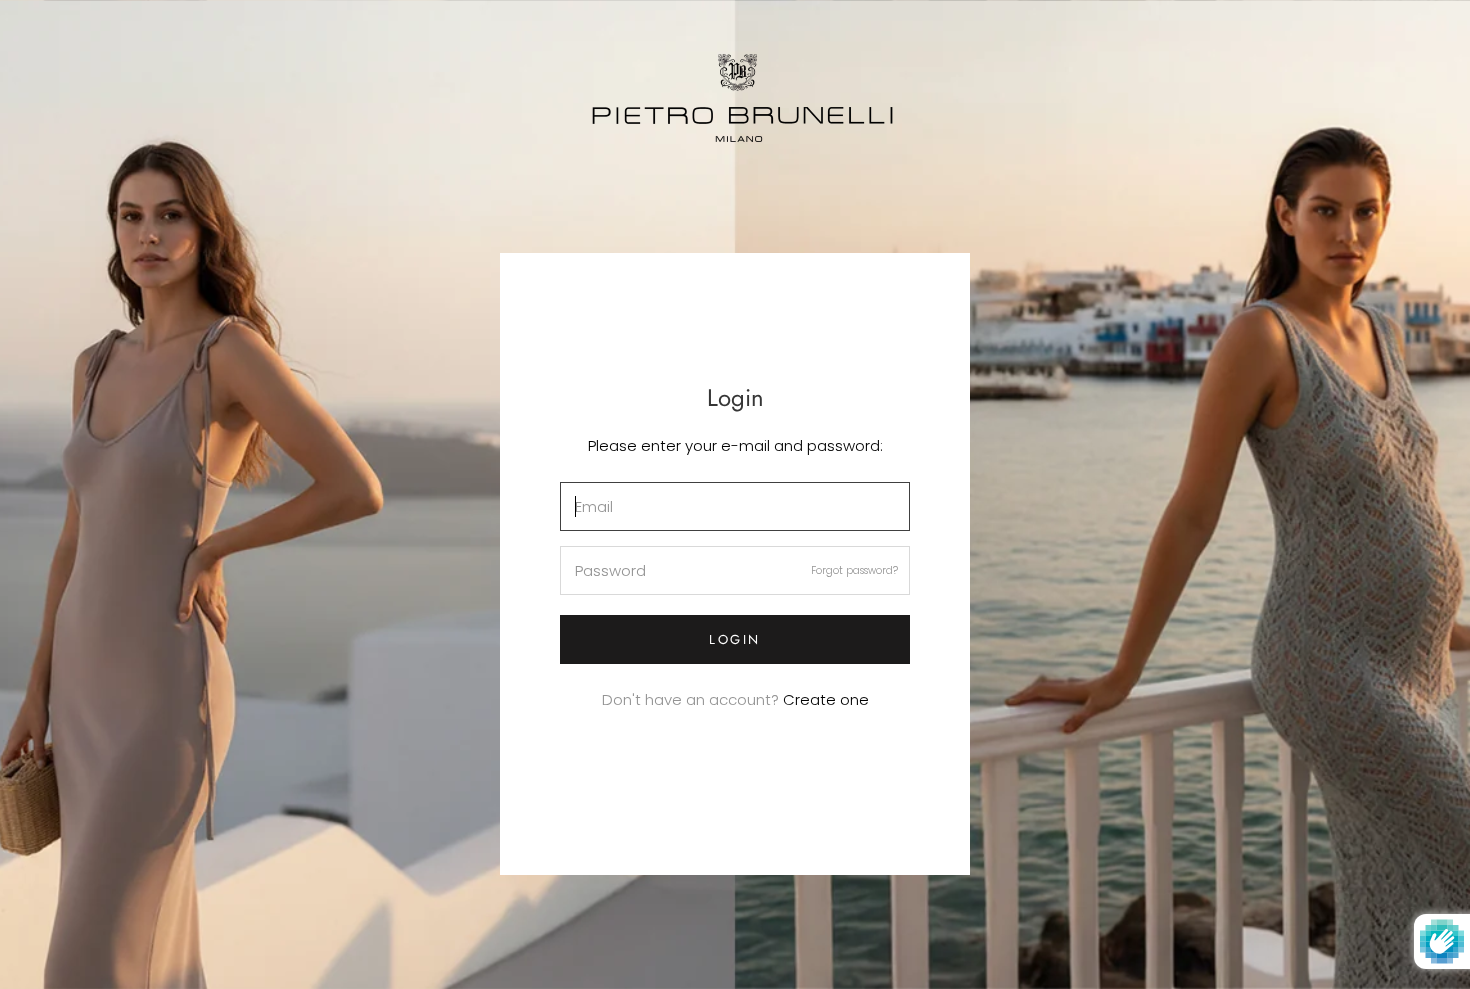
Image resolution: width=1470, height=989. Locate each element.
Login (735, 639)
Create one (826, 699)
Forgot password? (854, 570)
